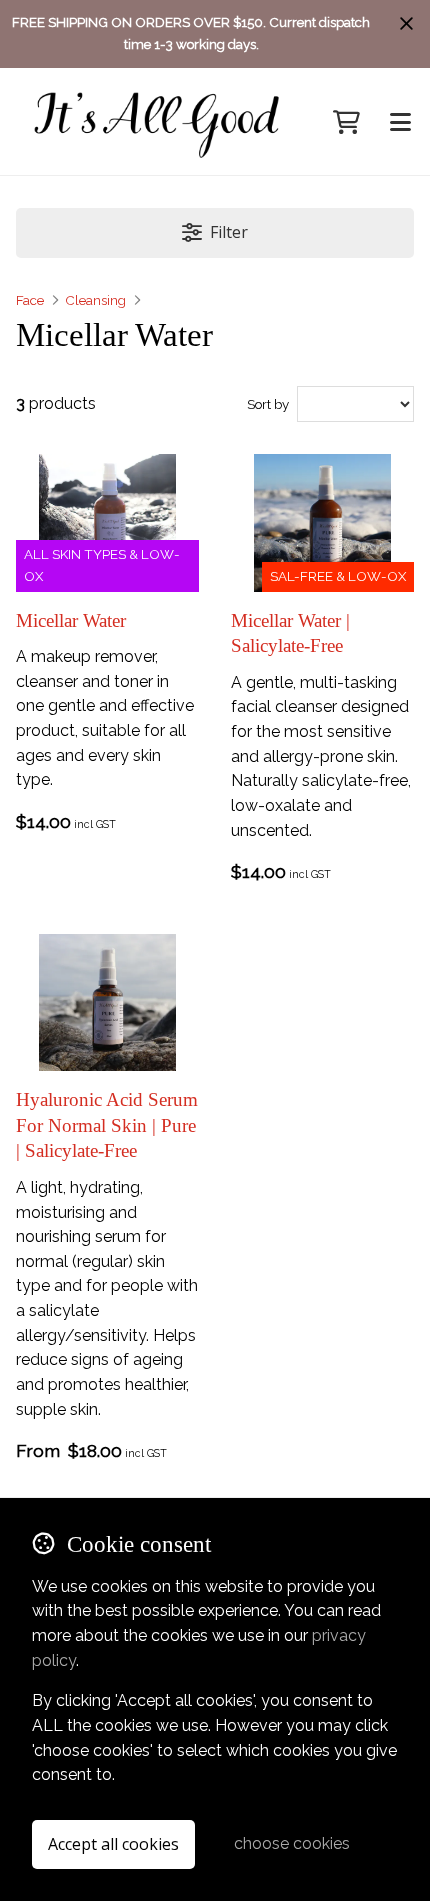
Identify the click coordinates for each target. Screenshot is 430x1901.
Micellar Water (71, 620)
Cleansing (95, 300)
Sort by (268, 404)
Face (30, 300)
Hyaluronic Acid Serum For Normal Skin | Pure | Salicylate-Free (107, 1125)
